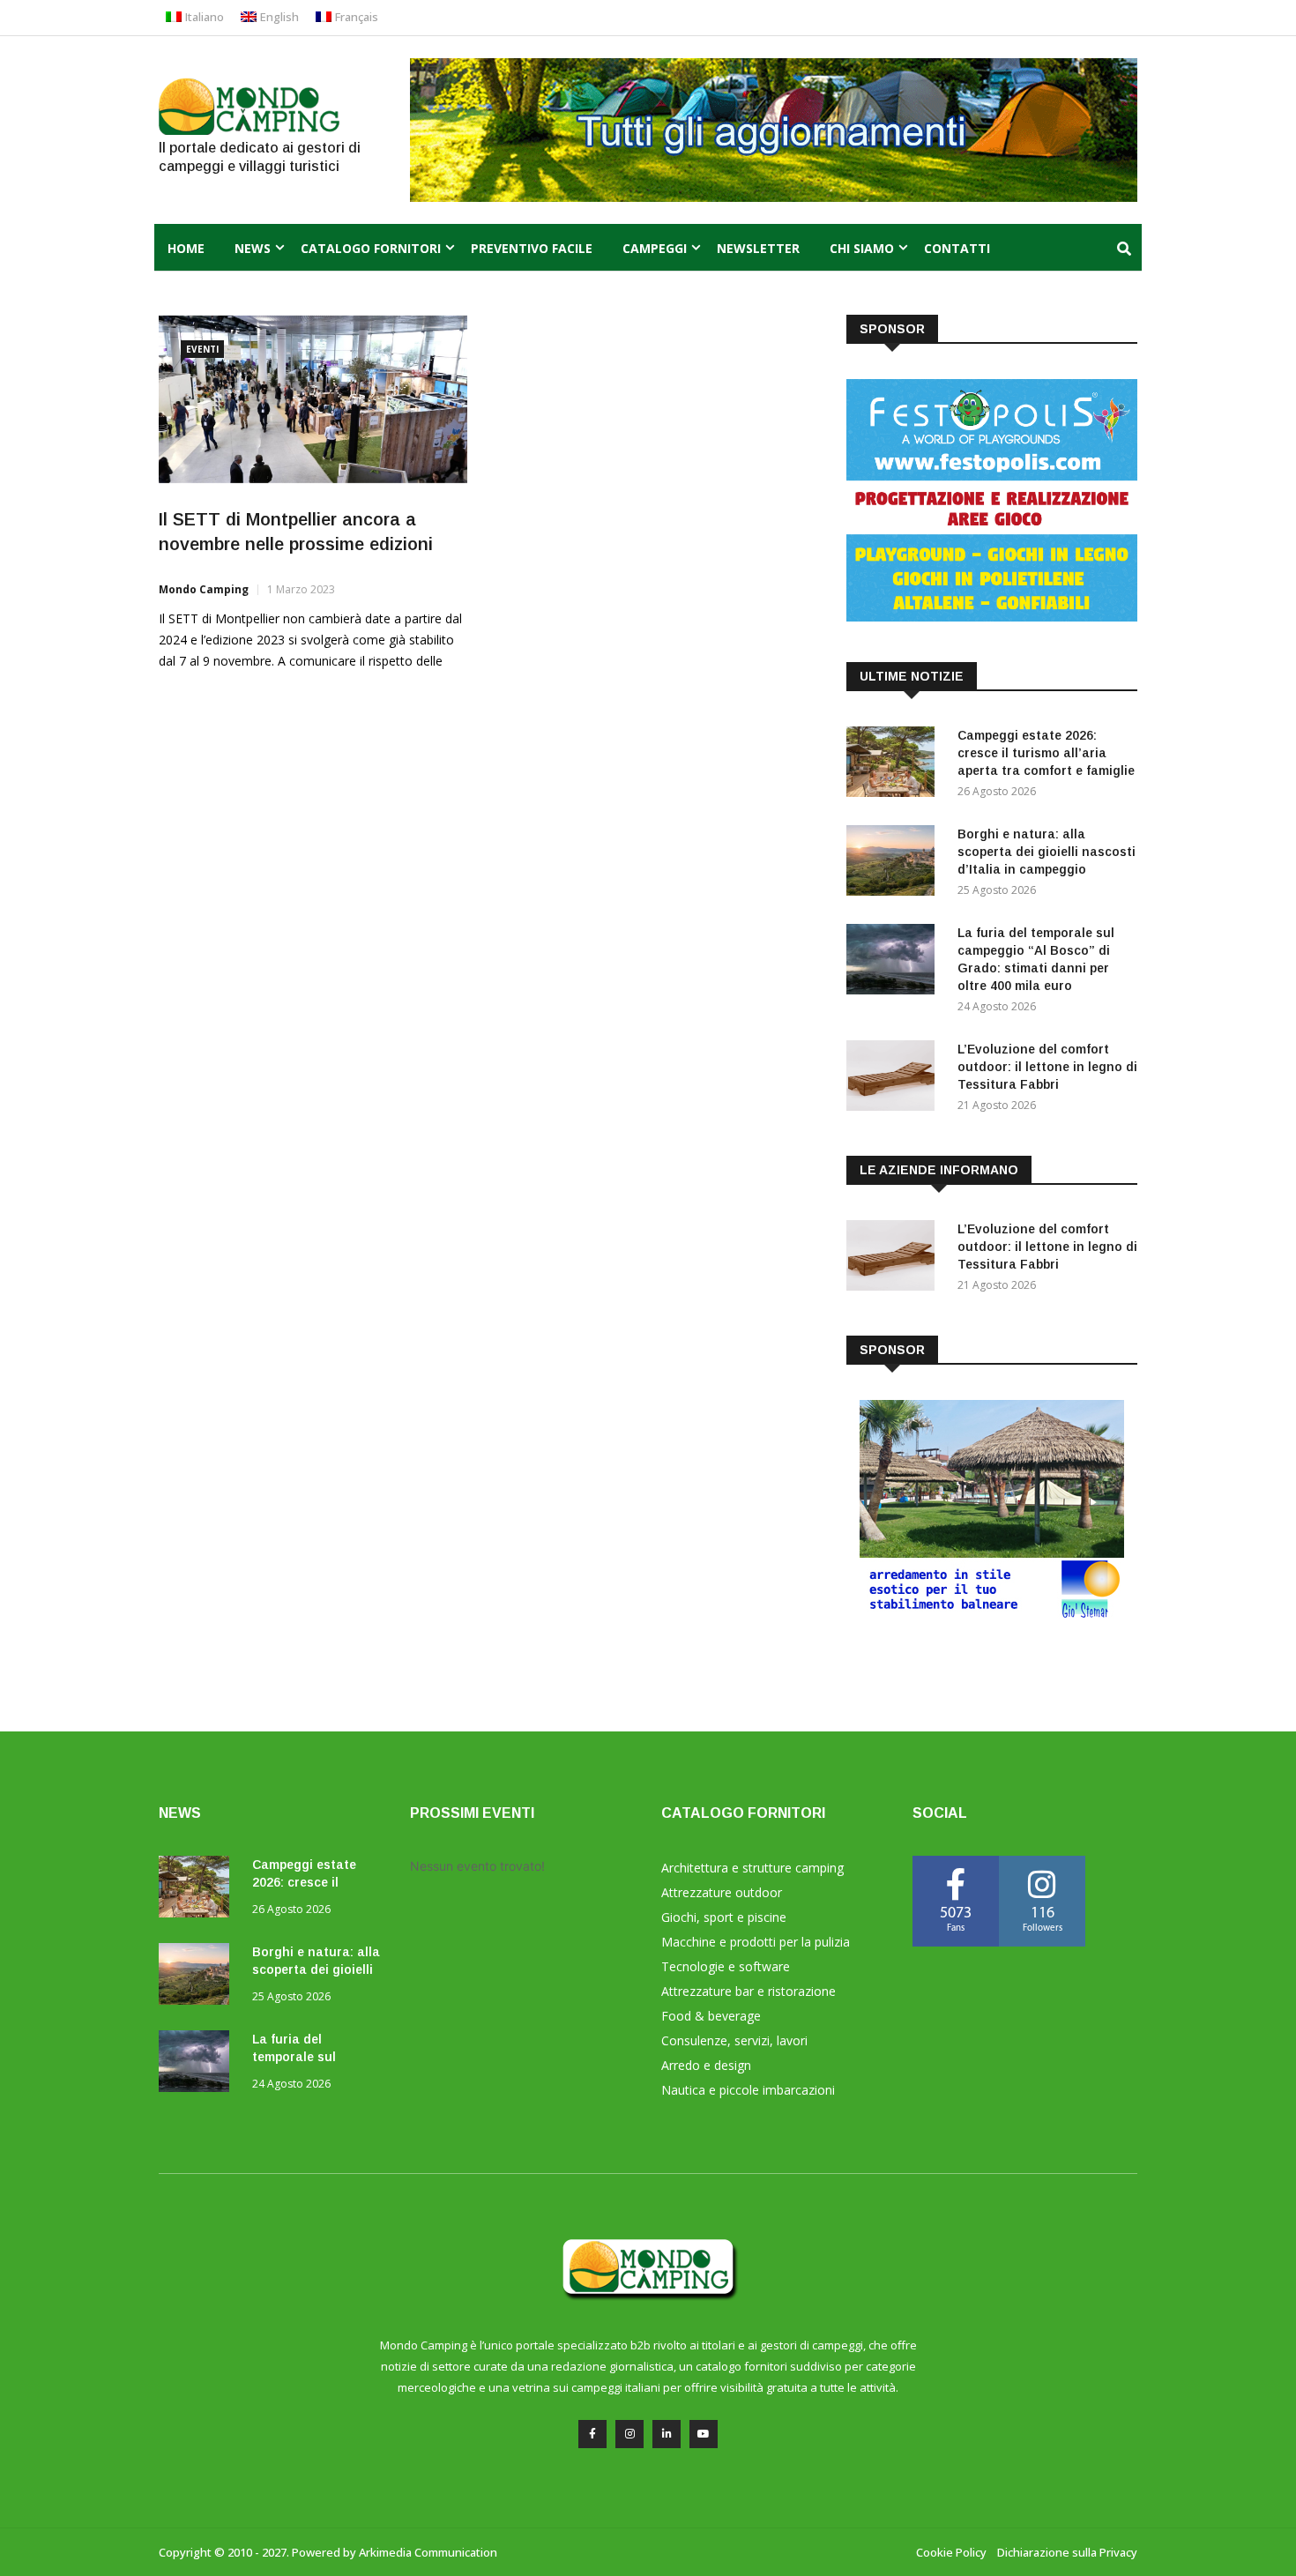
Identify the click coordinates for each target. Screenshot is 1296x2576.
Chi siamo (862, 248)
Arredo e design (706, 2065)
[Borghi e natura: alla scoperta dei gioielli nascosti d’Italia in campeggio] (895, 864)
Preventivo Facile (532, 248)
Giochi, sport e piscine (724, 1917)
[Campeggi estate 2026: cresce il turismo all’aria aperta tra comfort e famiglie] (895, 765)
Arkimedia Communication (428, 2552)
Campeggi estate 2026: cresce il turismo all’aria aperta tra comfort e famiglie (1046, 753)
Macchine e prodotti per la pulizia (756, 1942)
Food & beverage (711, 2016)
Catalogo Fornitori (371, 248)
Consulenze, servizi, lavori (734, 2040)
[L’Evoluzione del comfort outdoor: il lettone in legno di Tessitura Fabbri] (895, 1079)
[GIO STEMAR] (992, 1616)
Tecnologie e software (726, 1966)
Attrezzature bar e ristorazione (749, 1991)
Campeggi (655, 248)
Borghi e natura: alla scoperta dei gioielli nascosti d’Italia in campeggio (1046, 852)
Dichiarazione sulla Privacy (1067, 2552)
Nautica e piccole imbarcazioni (748, 2090)
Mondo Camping (204, 589)
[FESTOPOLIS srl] (992, 617)
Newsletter (758, 248)
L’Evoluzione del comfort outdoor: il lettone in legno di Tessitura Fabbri (1047, 1067)
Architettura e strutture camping (752, 1868)
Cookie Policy (951, 2552)
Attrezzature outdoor (722, 1892)
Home (186, 248)
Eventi (202, 349)
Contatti (957, 248)
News (253, 248)
